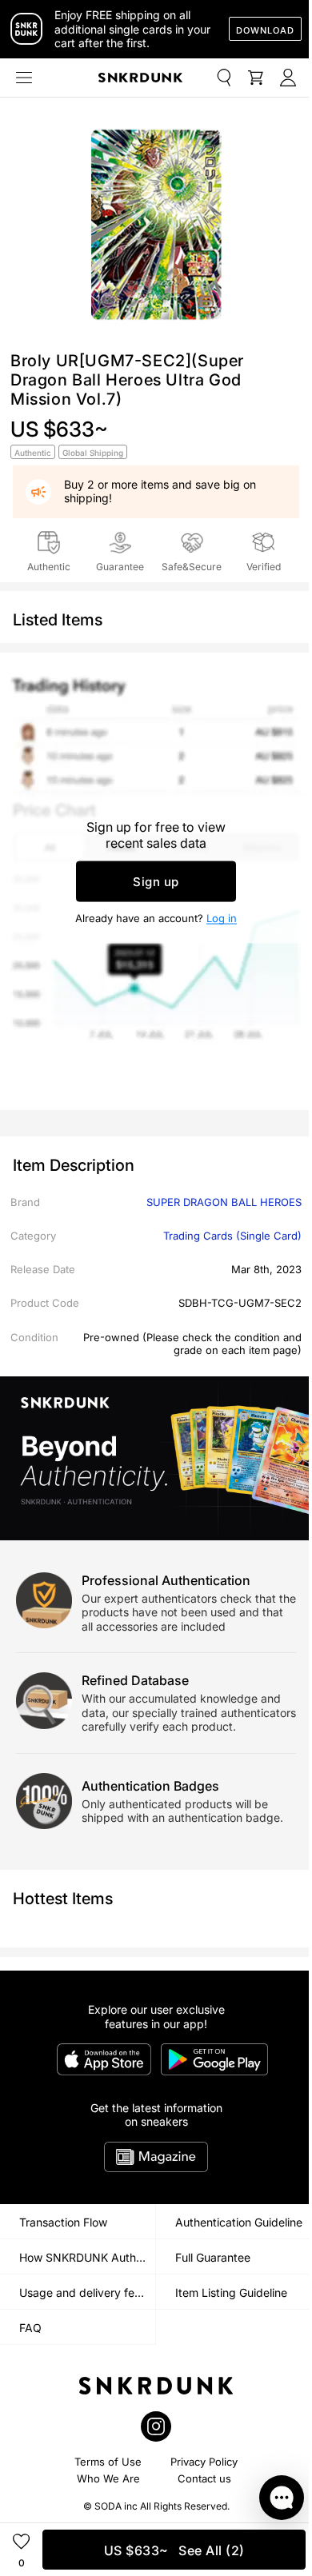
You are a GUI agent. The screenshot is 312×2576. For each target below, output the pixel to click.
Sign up (156, 882)
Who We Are (108, 2478)
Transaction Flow (63, 2222)
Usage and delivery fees (83, 2292)
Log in (222, 918)
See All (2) (174, 2550)
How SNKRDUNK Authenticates (87, 2257)
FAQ (30, 2328)
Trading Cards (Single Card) (232, 1236)
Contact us (204, 2478)
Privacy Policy (204, 2462)
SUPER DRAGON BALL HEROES (224, 1202)
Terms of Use (108, 2462)
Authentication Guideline (239, 2222)
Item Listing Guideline (231, 2292)
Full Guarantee (213, 2257)
